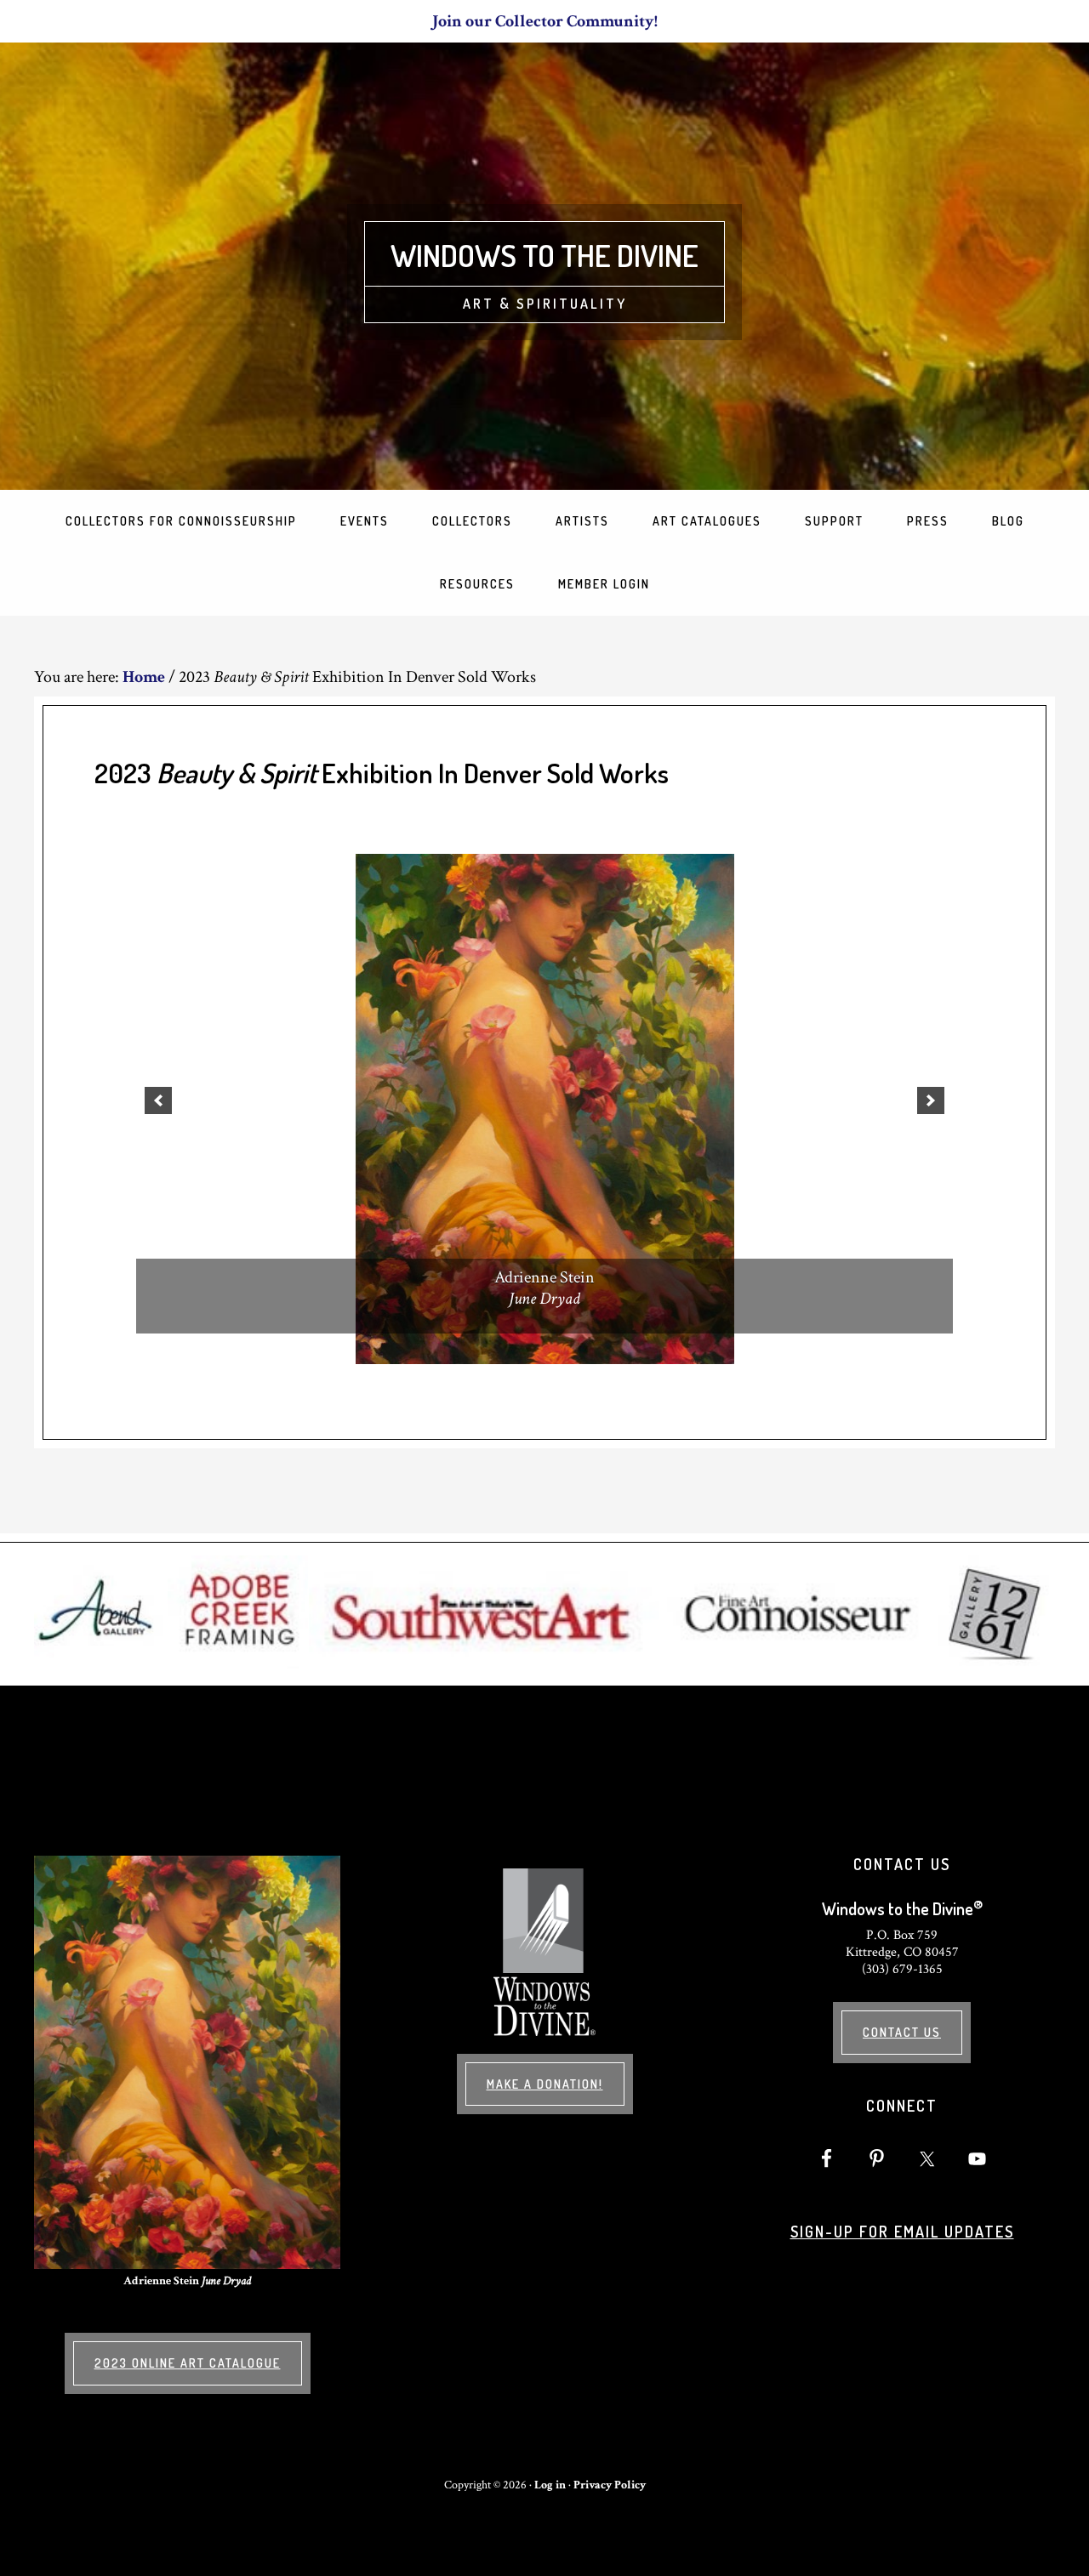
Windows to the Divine (544, 255)
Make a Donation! (545, 2084)
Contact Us (902, 2032)
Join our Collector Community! (545, 21)
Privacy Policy (610, 2485)
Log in (550, 2485)
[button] (158, 1100)
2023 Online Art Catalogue (188, 2363)
